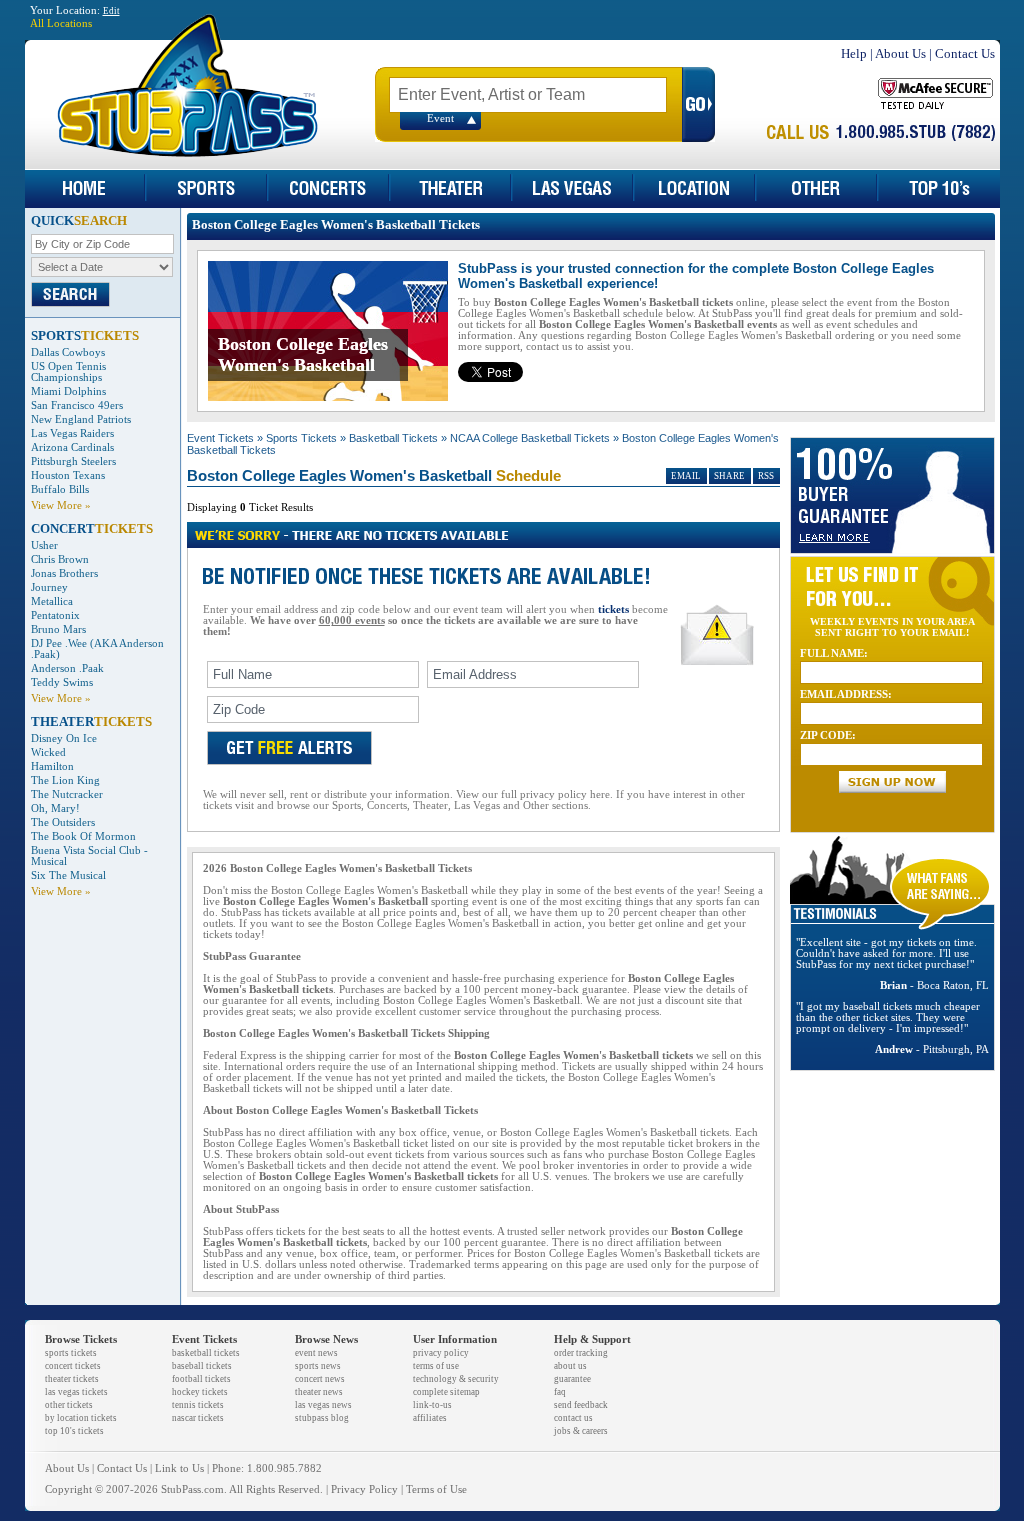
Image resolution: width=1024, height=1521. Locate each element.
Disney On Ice (64, 738)
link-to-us (432, 1405)
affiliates (430, 1418)
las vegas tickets (76, 1392)
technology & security (456, 1379)
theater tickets (72, 1379)
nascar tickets (198, 1418)
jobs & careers (581, 1431)
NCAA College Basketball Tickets (530, 438)
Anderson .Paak (67, 668)
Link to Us (179, 1468)
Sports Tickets (301, 438)
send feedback (581, 1405)
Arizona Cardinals (72, 447)
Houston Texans (68, 475)
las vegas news (323, 1405)
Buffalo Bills (60, 489)
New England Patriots (81, 419)
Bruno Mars (58, 629)
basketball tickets (206, 1353)
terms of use (436, 1366)
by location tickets (81, 1418)
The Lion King (65, 780)
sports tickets (71, 1353)
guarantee (572, 1379)
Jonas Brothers (64, 573)
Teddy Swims (62, 682)
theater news (319, 1392)
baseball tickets (202, 1366)
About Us (900, 53)
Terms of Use (436, 1489)
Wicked (48, 752)
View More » (61, 505)
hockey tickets (200, 1392)
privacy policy (441, 1353)
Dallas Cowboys (68, 352)
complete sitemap (446, 1392)
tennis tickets (198, 1405)
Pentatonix (55, 615)
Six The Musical (68, 875)
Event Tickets (220, 438)
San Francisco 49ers (77, 405)
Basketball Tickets (393, 438)
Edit (111, 11)
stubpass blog (322, 1418)
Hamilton (52, 766)
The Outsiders (63, 822)
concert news (320, 1379)
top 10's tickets (74, 1431)
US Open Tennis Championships (68, 372)
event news (316, 1353)
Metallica (52, 601)
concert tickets (73, 1366)
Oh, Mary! (55, 808)
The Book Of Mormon (83, 836)
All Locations (61, 23)
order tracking (581, 1353)
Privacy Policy (364, 1489)
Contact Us (965, 53)
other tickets (69, 1405)
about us (570, 1366)
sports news (318, 1366)
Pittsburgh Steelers (73, 461)
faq (560, 1392)
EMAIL (686, 476)
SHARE (729, 476)
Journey (49, 587)
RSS (766, 476)
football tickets (201, 1379)
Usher (44, 545)
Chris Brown (60, 559)
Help (854, 53)
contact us (573, 1418)
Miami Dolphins (68, 391)
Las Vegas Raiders (72, 433)
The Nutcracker (67, 794)
